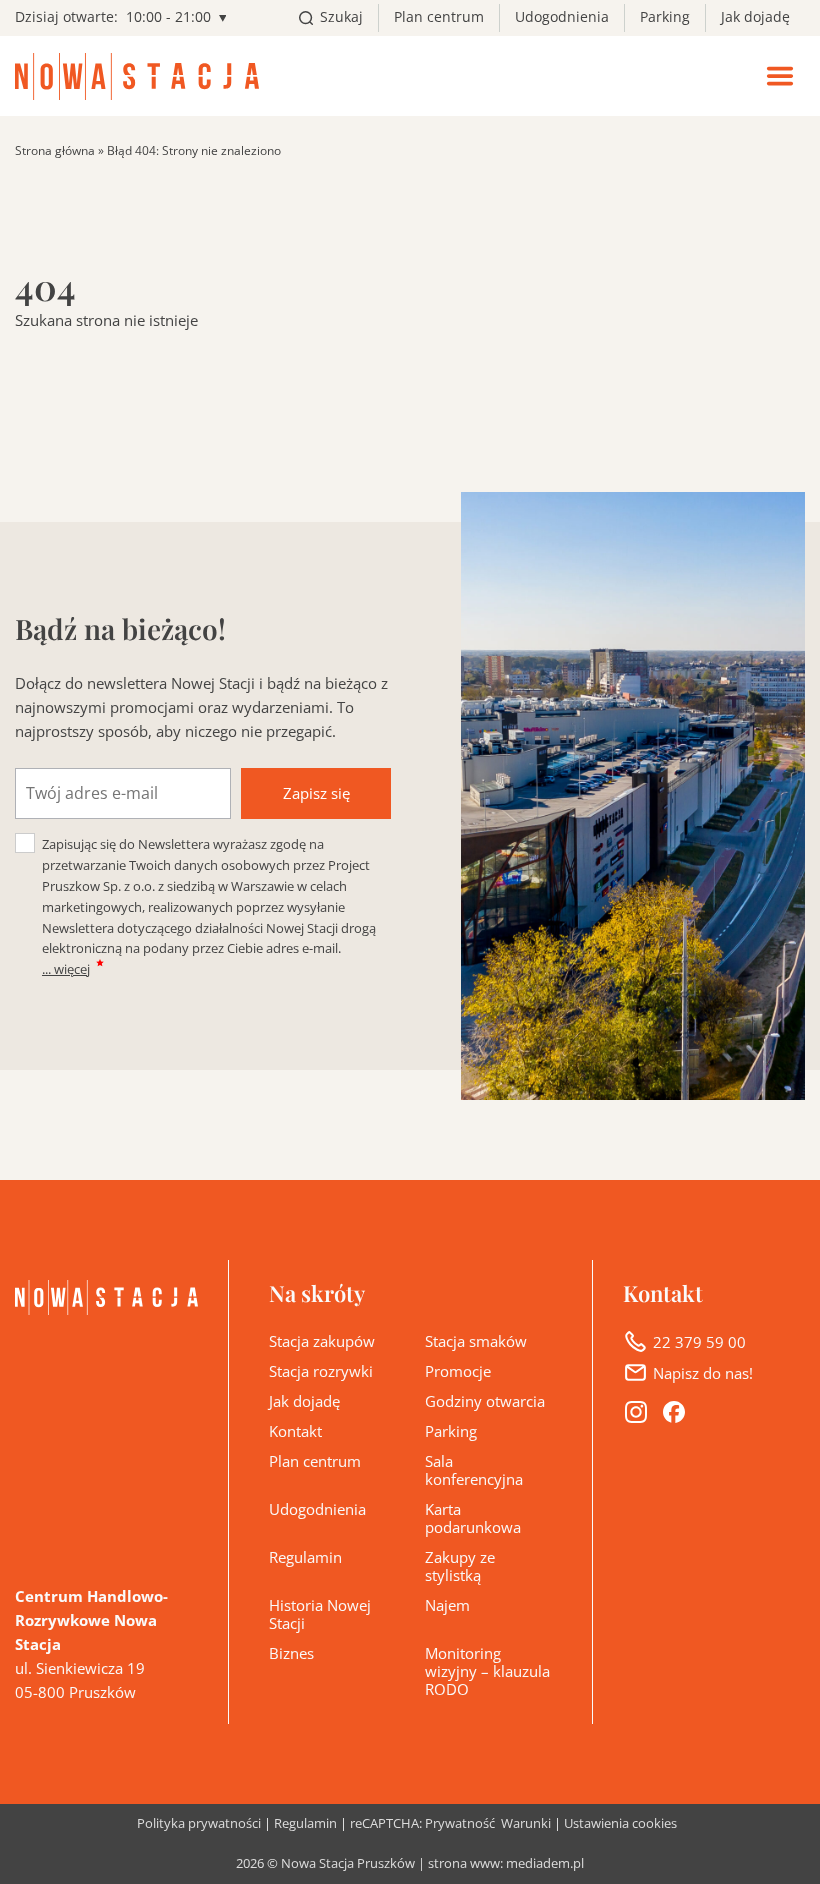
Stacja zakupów (322, 1341)
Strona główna (55, 150)
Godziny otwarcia (485, 1401)
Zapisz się (316, 793)
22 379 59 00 (699, 1342)
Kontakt (295, 1431)
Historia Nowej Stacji (320, 1614)
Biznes (291, 1653)
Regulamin (305, 1557)
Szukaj (341, 17)
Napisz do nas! (703, 1373)
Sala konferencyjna (474, 1470)
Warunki (526, 1824)
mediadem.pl (545, 1863)
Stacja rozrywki (321, 1371)
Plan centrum (439, 17)
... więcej (66, 969)
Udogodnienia (562, 17)
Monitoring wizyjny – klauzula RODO (487, 1671)
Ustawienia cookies (620, 1823)
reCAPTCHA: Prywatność (422, 1824)
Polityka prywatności (199, 1824)
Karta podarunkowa (473, 1518)
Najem (447, 1605)
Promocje (458, 1371)
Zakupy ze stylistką (460, 1566)
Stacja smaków (476, 1341)
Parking (665, 17)
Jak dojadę (755, 17)
